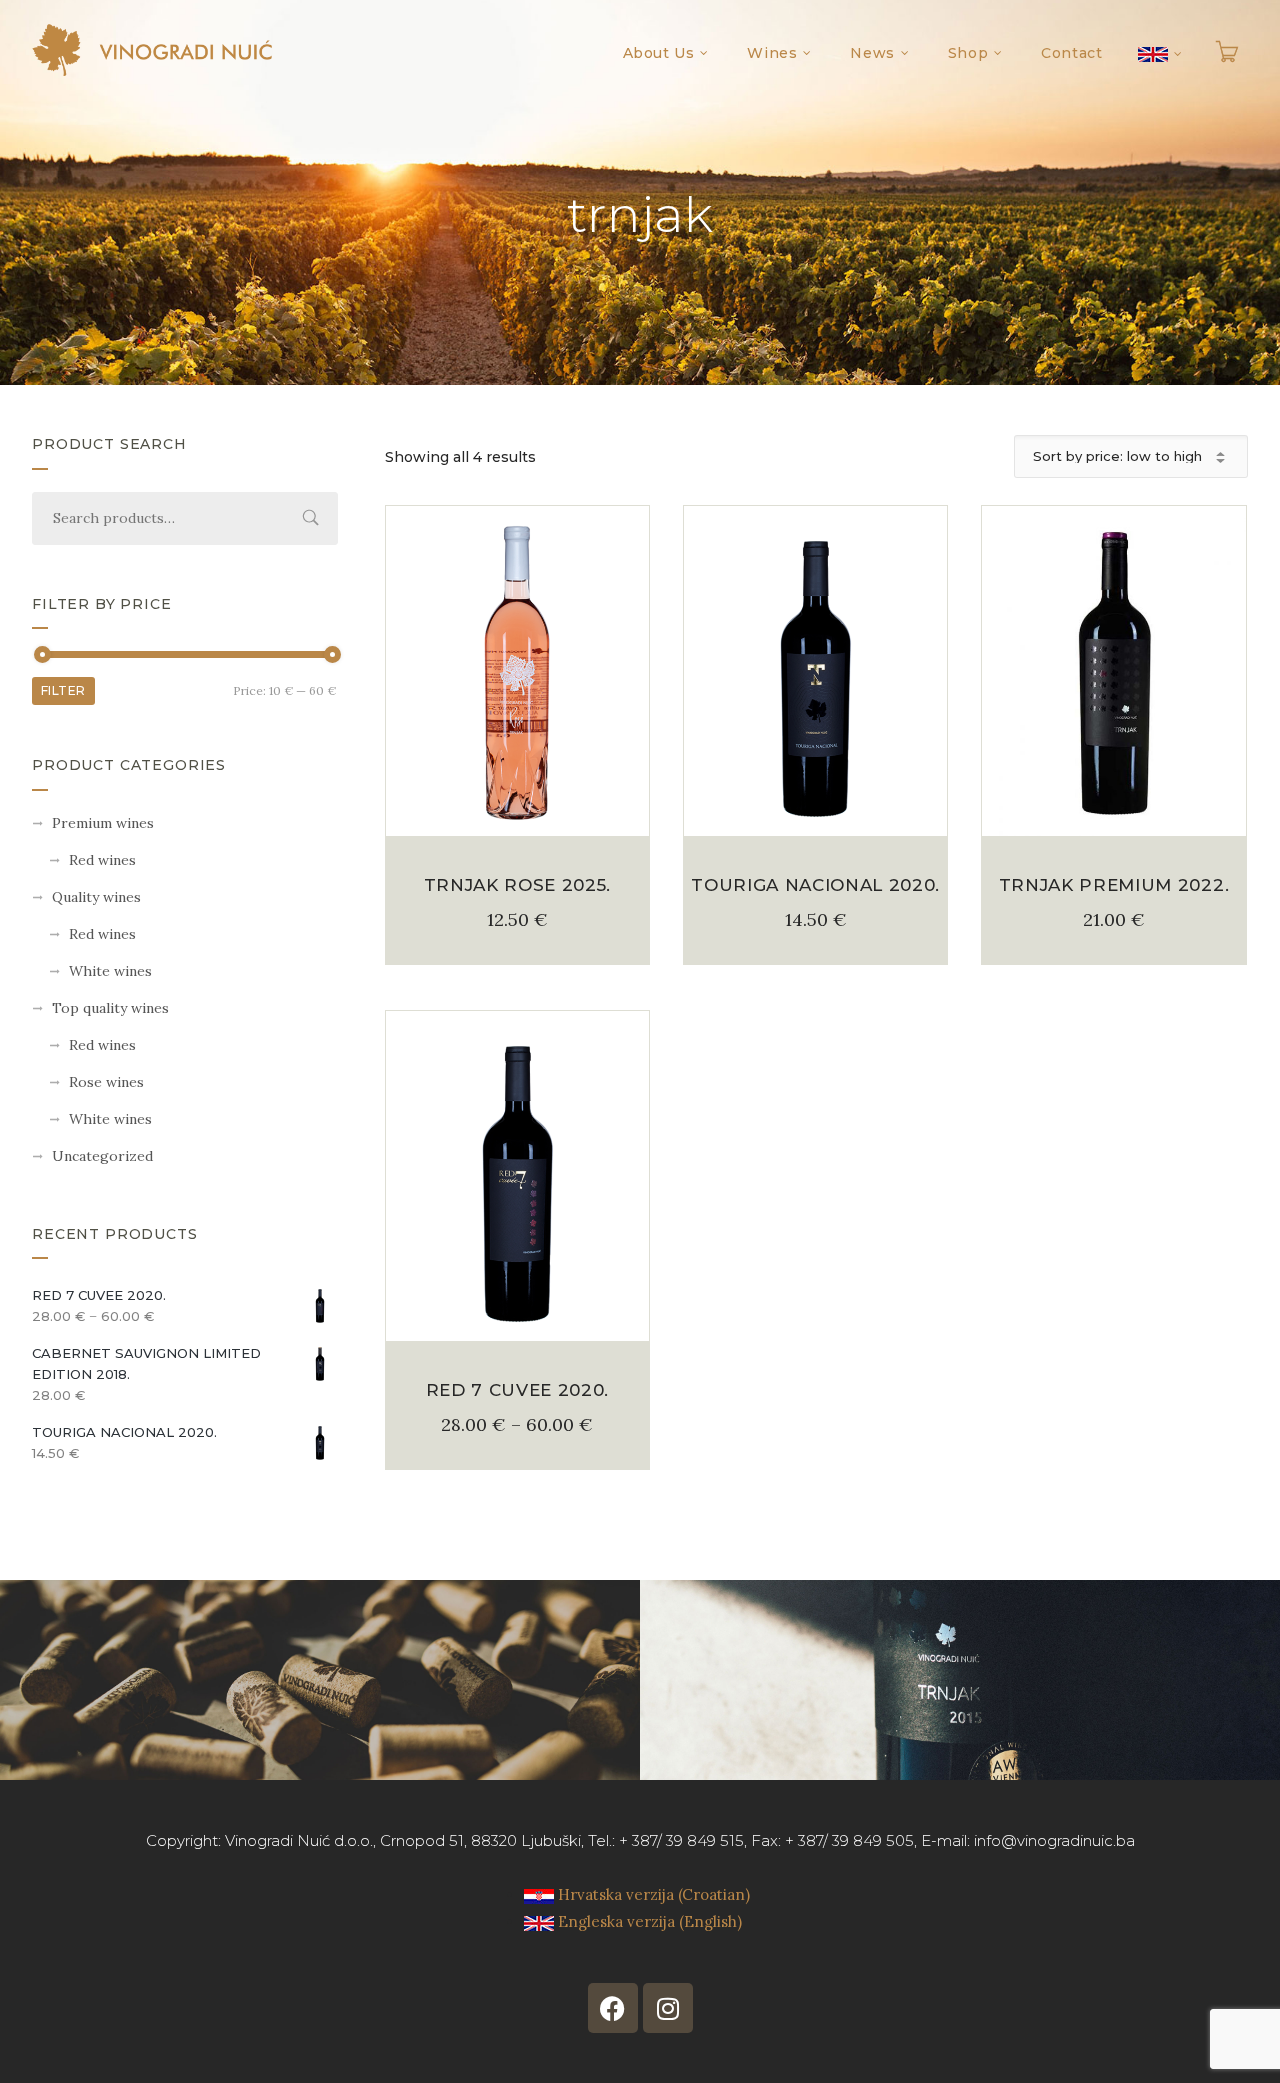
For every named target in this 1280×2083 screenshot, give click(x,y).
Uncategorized (102, 1156)
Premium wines (103, 823)
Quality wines (96, 897)
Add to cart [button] (518, 813)
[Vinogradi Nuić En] (152, 50)
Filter (63, 690)
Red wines (102, 860)
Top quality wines (110, 1008)
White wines (110, 971)
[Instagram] (668, 2008)
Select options (517, 1318)
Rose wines (106, 1082)
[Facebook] (613, 2008)
